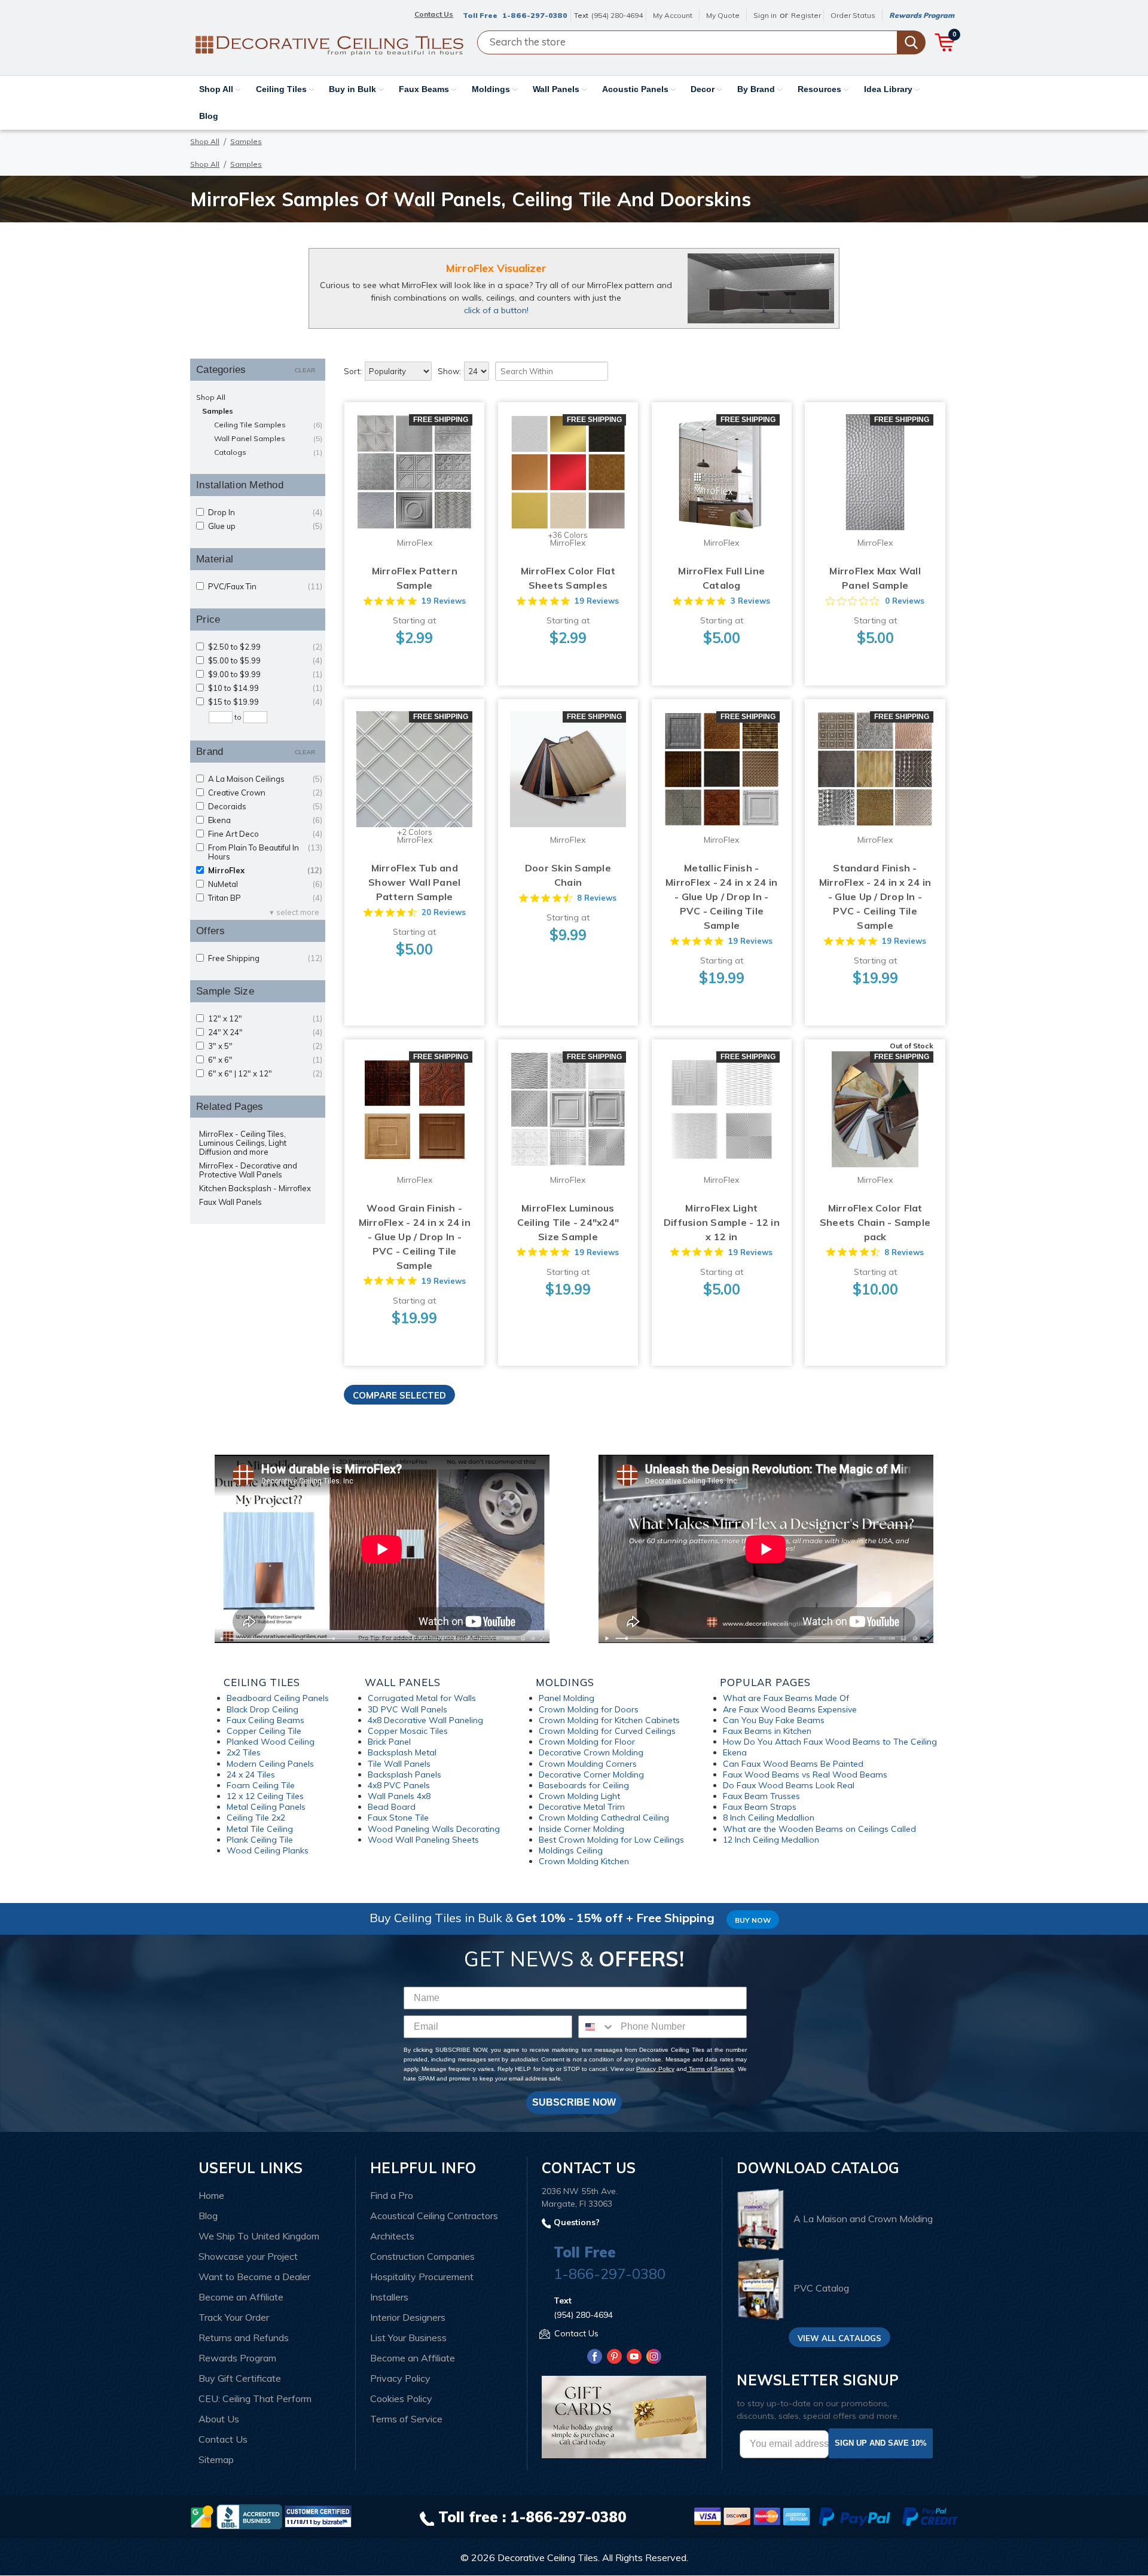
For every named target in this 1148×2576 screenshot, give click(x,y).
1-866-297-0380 (535, 15)
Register (806, 15)
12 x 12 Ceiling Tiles (265, 1796)
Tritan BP (265, 898)
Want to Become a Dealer (254, 2277)
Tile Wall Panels (399, 1764)
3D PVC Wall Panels (407, 1709)
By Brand (757, 89)
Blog (209, 116)
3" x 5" (265, 1046)
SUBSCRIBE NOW (574, 2102)
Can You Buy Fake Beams (774, 1720)
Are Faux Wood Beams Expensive (790, 1709)
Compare (411, 461)
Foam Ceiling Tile (261, 1785)
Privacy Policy (655, 2069)
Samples (218, 411)
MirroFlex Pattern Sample (415, 578)
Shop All (217, 89)
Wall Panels (557, 89)
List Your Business (408, 2338)
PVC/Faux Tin (265, 587)
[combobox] (597, 2027)
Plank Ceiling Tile (260, 1840)
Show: (449, 371)
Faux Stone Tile (398, 1818)
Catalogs (268, 452)
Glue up (265, 526)
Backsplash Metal (402, 1752)
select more (298, 912)
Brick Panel (389, 1742)
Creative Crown (265, 793)
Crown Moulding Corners (588, 1764)
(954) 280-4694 (617, 15)
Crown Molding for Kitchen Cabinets (609, 1720)
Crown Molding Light (579, 1796)
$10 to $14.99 (265, 688)
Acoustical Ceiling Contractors (434, 2216)
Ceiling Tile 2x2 (256, 1818)
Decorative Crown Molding (591, 1752)
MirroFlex (265, 871)
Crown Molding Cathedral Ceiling (604, 1818)
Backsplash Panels (404, 1775)
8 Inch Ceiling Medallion (769, 1818)
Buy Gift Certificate (240, 2378)
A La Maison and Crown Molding (863, 2219)
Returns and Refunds (244, 2338)
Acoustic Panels (636, 89)
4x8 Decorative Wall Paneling (425, 1720)
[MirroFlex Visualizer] (761, 288)
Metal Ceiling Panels (266, 1807)
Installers (389, 2297)
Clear (305, 370)
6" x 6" (265, 1060)
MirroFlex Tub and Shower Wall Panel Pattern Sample (414, 882)
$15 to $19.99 (265, 702)
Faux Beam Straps (760, 1807)
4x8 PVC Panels (399, 1785)
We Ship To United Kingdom (259, 2236)
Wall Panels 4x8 (399, 1796)
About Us (219, 2419)
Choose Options (415, 484)
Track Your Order (234, 2317)
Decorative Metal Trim (582, 1807)
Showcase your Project (248, 2256)
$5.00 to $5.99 (265, 661)
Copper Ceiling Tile (264, 1731)
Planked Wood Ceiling (271, 1742)
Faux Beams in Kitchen (767, 1731)
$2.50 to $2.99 (265, 647)
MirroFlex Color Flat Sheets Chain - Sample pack (875, 1222)
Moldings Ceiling (571, 1850)
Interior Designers (408, 2317)
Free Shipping (265, 958)
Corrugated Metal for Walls (422, 1698)
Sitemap (216, 2459)
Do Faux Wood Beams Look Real (789, 1785)
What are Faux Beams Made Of (786, 1698)
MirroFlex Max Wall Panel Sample (875, 578)
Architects (392, 2236)
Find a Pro (392, 2195)
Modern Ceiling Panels (270, 1764)
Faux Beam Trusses (761, 1796)
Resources (821, 89)
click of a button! (496, 310)
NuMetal (265, 884)
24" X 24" (265, 1032)
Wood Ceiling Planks (268, 1850)
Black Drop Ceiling (262, 1709)
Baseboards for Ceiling (584, 1785)
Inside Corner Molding (581, 1829)
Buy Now (753, 1920)
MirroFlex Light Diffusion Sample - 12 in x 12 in (722, 1222)
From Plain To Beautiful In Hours (265, 852)
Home (211, 2195)
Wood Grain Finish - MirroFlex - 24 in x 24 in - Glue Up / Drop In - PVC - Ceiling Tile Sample (415, 1237)
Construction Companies (422, 2256)
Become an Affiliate (241, 2297)
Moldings (492, 89)
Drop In (265, 513)
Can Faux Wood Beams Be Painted (793, 1764)
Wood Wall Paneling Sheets (423, 1840)
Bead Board (392, 1807)
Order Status (853, 15)
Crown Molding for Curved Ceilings (607, 1731)
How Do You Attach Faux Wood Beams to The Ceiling (830, 1742)
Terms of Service (711, 2069)
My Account (673, 15)
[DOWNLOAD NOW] (249, 2516)
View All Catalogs (839, 2338)
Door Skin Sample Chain (568, 875)
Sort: (353, 371)
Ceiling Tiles (283, 89)
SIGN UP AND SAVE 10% (881, 2443)
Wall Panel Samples (268, 438)
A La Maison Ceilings (265, 779)
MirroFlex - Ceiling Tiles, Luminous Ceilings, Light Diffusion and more (243, 1143)
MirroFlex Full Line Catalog (721, 578)
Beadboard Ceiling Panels (278, 1698)
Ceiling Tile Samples (268, 425)
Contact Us (223, 2439)
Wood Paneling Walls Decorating (434, 1829)
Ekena (265, 820)
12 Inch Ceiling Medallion (771, 1840)
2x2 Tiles (244, 1752)
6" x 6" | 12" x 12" (265, 1074)
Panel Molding (567, 1698)
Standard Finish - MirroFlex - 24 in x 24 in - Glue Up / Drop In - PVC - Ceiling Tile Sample (875, 897)
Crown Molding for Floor (587, 1742)
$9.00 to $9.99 (265, 674)
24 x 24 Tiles (251, 1775)
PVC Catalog (821, 2289)
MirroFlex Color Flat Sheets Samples (568, 578)
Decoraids (265, 807)
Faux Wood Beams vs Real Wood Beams (805, 1775)
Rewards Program (922, 15)
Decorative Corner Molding (591, 1775)
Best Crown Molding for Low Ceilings (611, 1840)
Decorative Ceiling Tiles (548, 2557)
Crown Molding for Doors (589, 1709)
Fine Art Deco (265, 834)
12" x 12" (265, 1019)
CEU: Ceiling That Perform (255, 2398)
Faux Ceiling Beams (265, 1720)
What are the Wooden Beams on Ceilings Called (819, 1829)
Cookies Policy (401, 2398)
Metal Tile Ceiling (260, 1829)
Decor (704, 89)
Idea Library (889, 89)
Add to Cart (721, 484)
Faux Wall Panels (230, 1202)
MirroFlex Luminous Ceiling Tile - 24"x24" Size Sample (568, 1222)
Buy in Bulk (354, 89)
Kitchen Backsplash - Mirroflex (255, 1188)
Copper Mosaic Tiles (408, 1731)
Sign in (765, 15)
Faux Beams (425, 89)
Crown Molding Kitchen (584, 1861)
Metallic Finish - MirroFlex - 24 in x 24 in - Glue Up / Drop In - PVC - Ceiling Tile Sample (721, 897)
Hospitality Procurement (422, 2277)
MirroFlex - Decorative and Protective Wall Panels (248, 1170)
